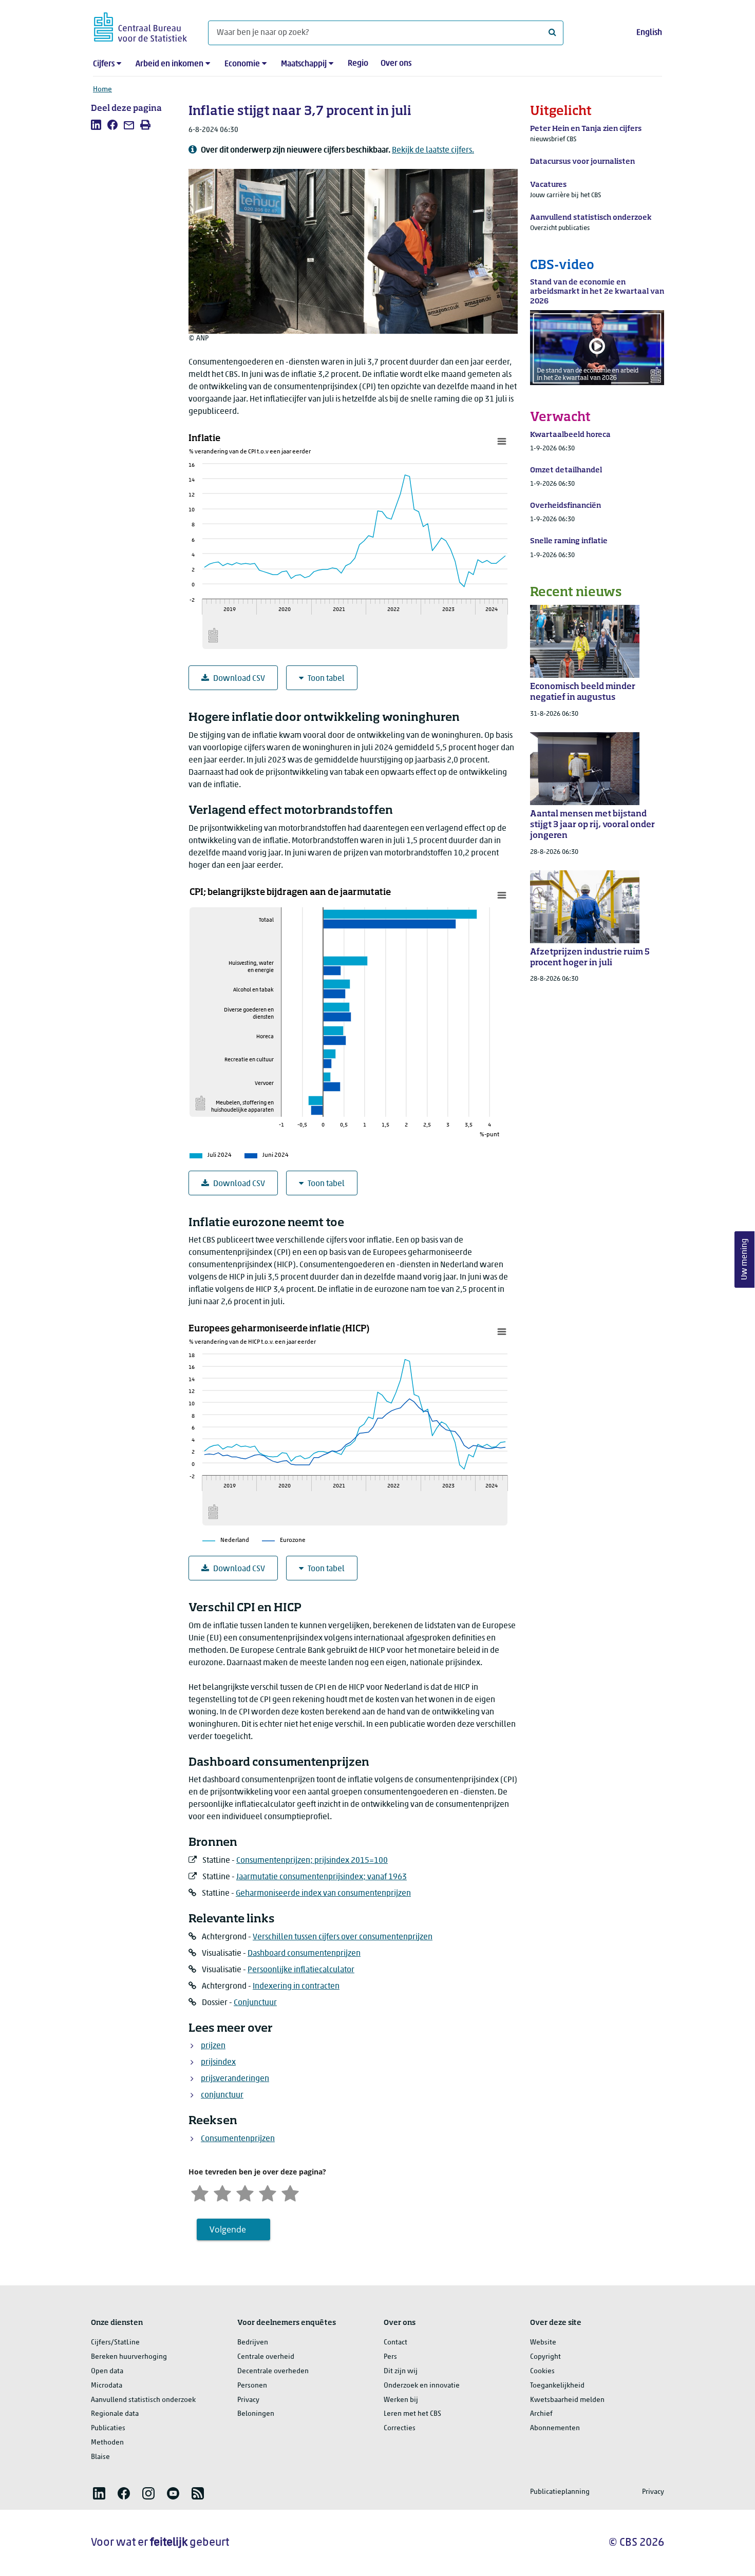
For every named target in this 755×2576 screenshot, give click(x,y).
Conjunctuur (255, 2003)
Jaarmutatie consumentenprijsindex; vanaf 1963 (322, 1877)
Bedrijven (253, 2343)
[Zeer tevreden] (290, 2192)
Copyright (545, 2357)
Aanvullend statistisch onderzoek (143, 2400)
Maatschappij (304, 64)
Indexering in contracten (296, 1987)
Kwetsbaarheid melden (567, 2400)
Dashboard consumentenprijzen (304, 1954)
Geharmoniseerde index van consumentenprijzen (323, 1894)
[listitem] (96, 125)
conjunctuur (222, 2095)
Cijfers (104, 64)
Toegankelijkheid (557, 2386)
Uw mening (745, 1259)
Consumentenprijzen (238, 2139)
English (649, 33)
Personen (252, 2386)
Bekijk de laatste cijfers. (433, 150)
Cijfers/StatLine (115, 2343)
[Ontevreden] (222, 2192)
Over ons (396, 64)
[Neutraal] (245, 2192)
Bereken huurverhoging (129, 2357)
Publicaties (108, 2428)
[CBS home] (140, 25)
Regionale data (115, 2414)
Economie (242, 64)
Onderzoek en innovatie (422, 2386)
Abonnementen (555, 2428)
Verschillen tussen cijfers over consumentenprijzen (343, 1937)
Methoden (107, 2443)
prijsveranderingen (235, 2079)
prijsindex (218, 2063)
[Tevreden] (268, 2192)
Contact (395, 2343)
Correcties (400, 2428)
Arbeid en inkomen (169, 64)
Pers (390, 2357)
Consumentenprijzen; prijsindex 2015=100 (312, 1861)
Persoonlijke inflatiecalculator (301, 1970)
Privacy (248, 2400)
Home (102, 90)
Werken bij (401, 2400)
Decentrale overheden (273, 2371)
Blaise (100, 2457)
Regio (358, 64)
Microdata (107, 2386)
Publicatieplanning (560, 2492)
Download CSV (239, 679)
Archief (541, 2414)
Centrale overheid (266, 2357)
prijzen (213, 2046)
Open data (107, 2371)
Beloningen (256, 2414)
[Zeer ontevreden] (200, 2192)
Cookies (542, 2371)
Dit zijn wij (401, 2371)
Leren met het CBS (412, 2414)
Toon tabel (326, 679)
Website (543, 2343)
